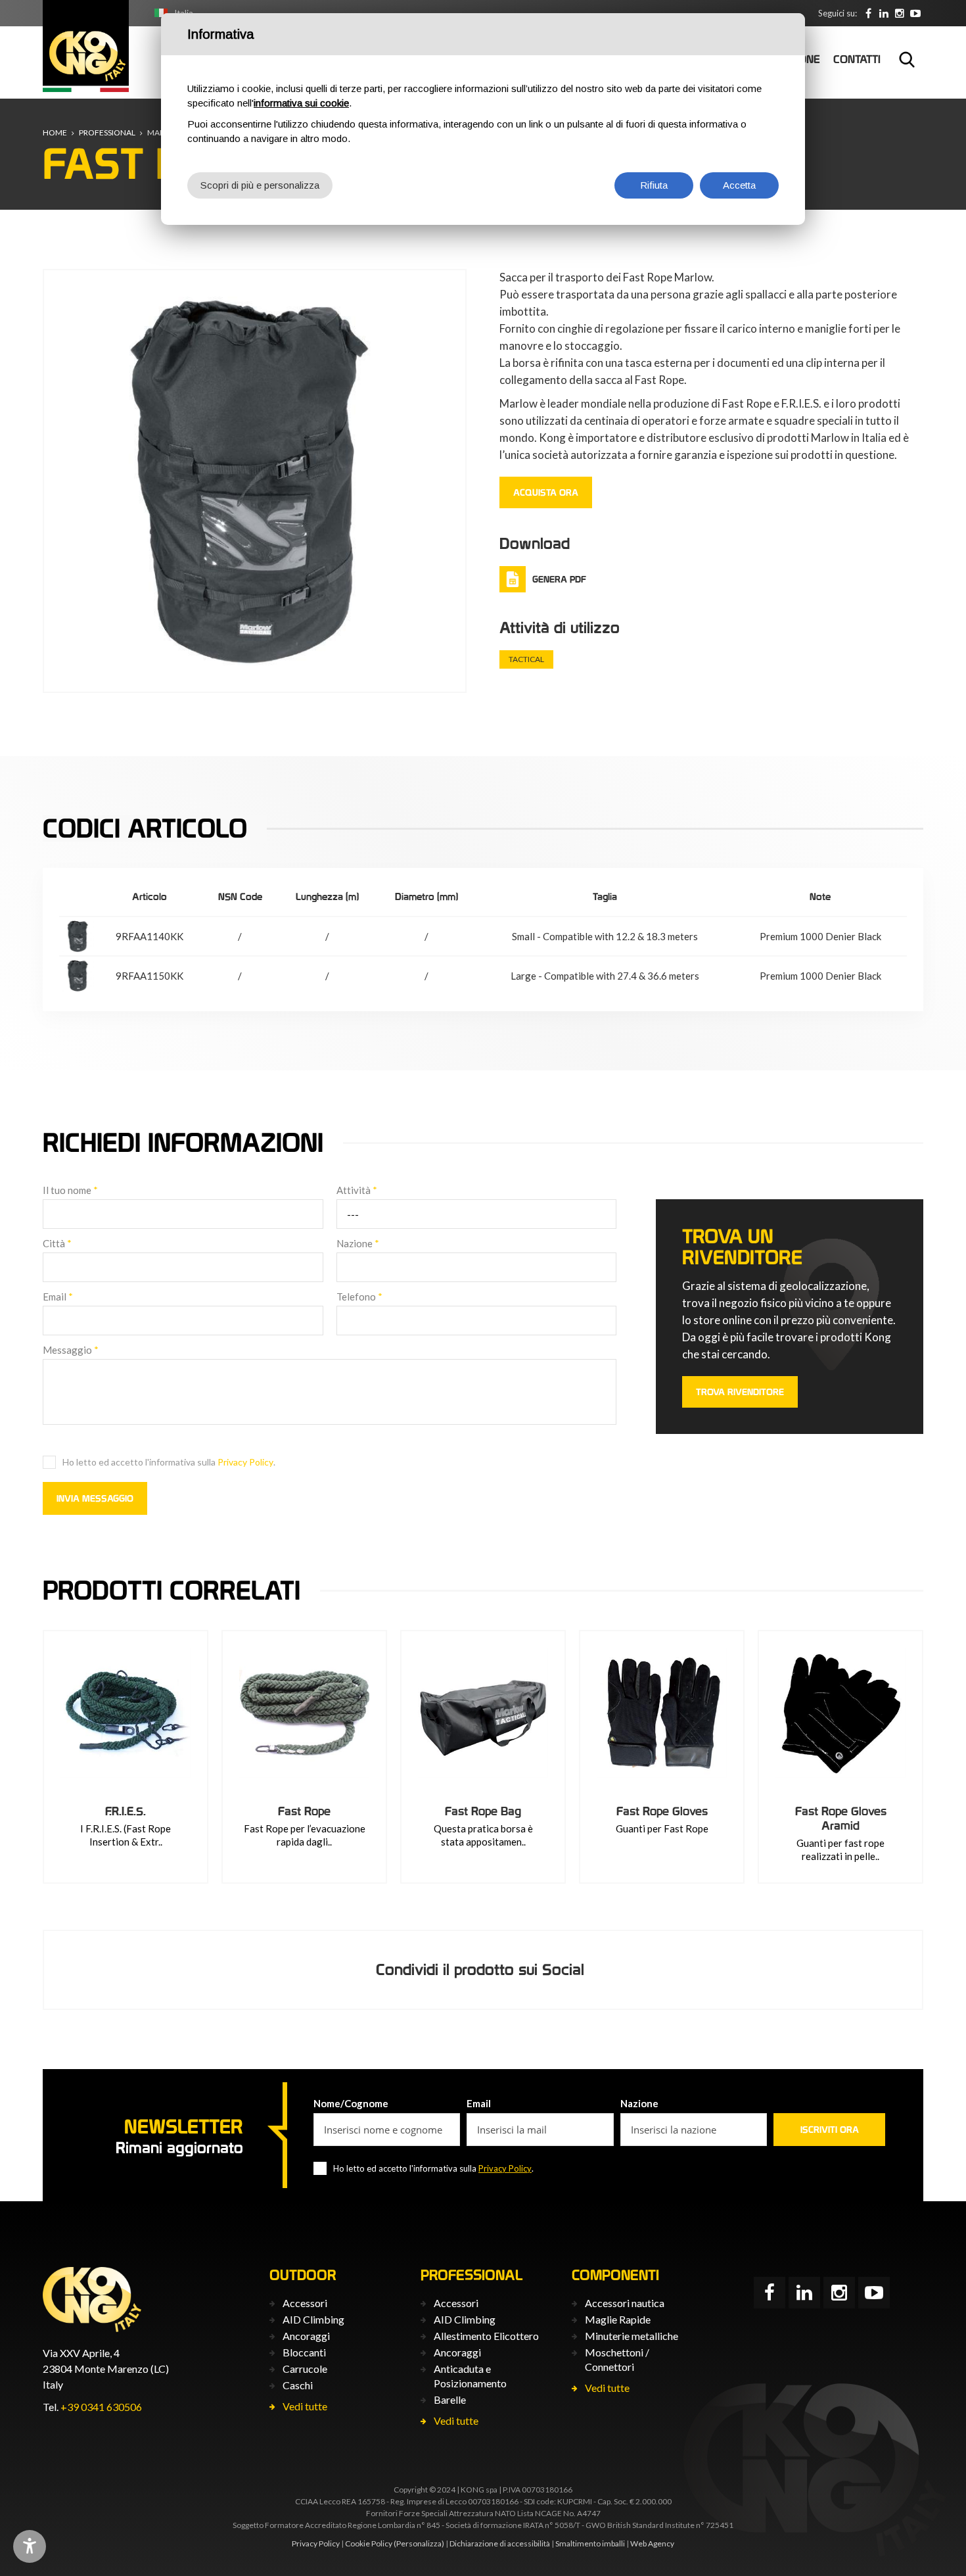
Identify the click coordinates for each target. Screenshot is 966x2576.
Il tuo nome (70, 1190)
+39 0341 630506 (101, 2407)
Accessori (305, 2303)
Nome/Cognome (351, 2103)
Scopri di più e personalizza (260, 185)
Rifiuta (654, 185)
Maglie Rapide (618, 2319)
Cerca (907, 59)
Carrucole (305, 2369)
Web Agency (652, 2543)
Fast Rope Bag (483, 1811)
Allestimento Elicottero (486, 2336)
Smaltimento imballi (590, 2543)
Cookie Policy (369, 2543)
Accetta (739, 185)
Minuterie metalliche (632, 2336)
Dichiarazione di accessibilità (500, 2543)
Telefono (359, 1297)
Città (57, 1243)
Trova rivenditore (740, 1392)
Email (58, 1297)
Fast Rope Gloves (662, 1811)
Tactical (526, 659)
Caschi (298, 2385)
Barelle (450, 2399)
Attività (357, 1190)
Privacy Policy (245, 1462)
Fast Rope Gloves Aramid (841, 1818)
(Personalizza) (419, 2543)
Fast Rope (304, 1811)
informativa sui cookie (301, 103)
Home (55, 132)
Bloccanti (304, 2352)
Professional (107, 132)
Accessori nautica (625, 2303)
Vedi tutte (305, 2406)
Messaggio (71, 1350)
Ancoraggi (306, 2336)
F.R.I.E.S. (126, 1811)
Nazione (358, 1243)
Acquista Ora (546, 492)
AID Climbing (313, 2319)
